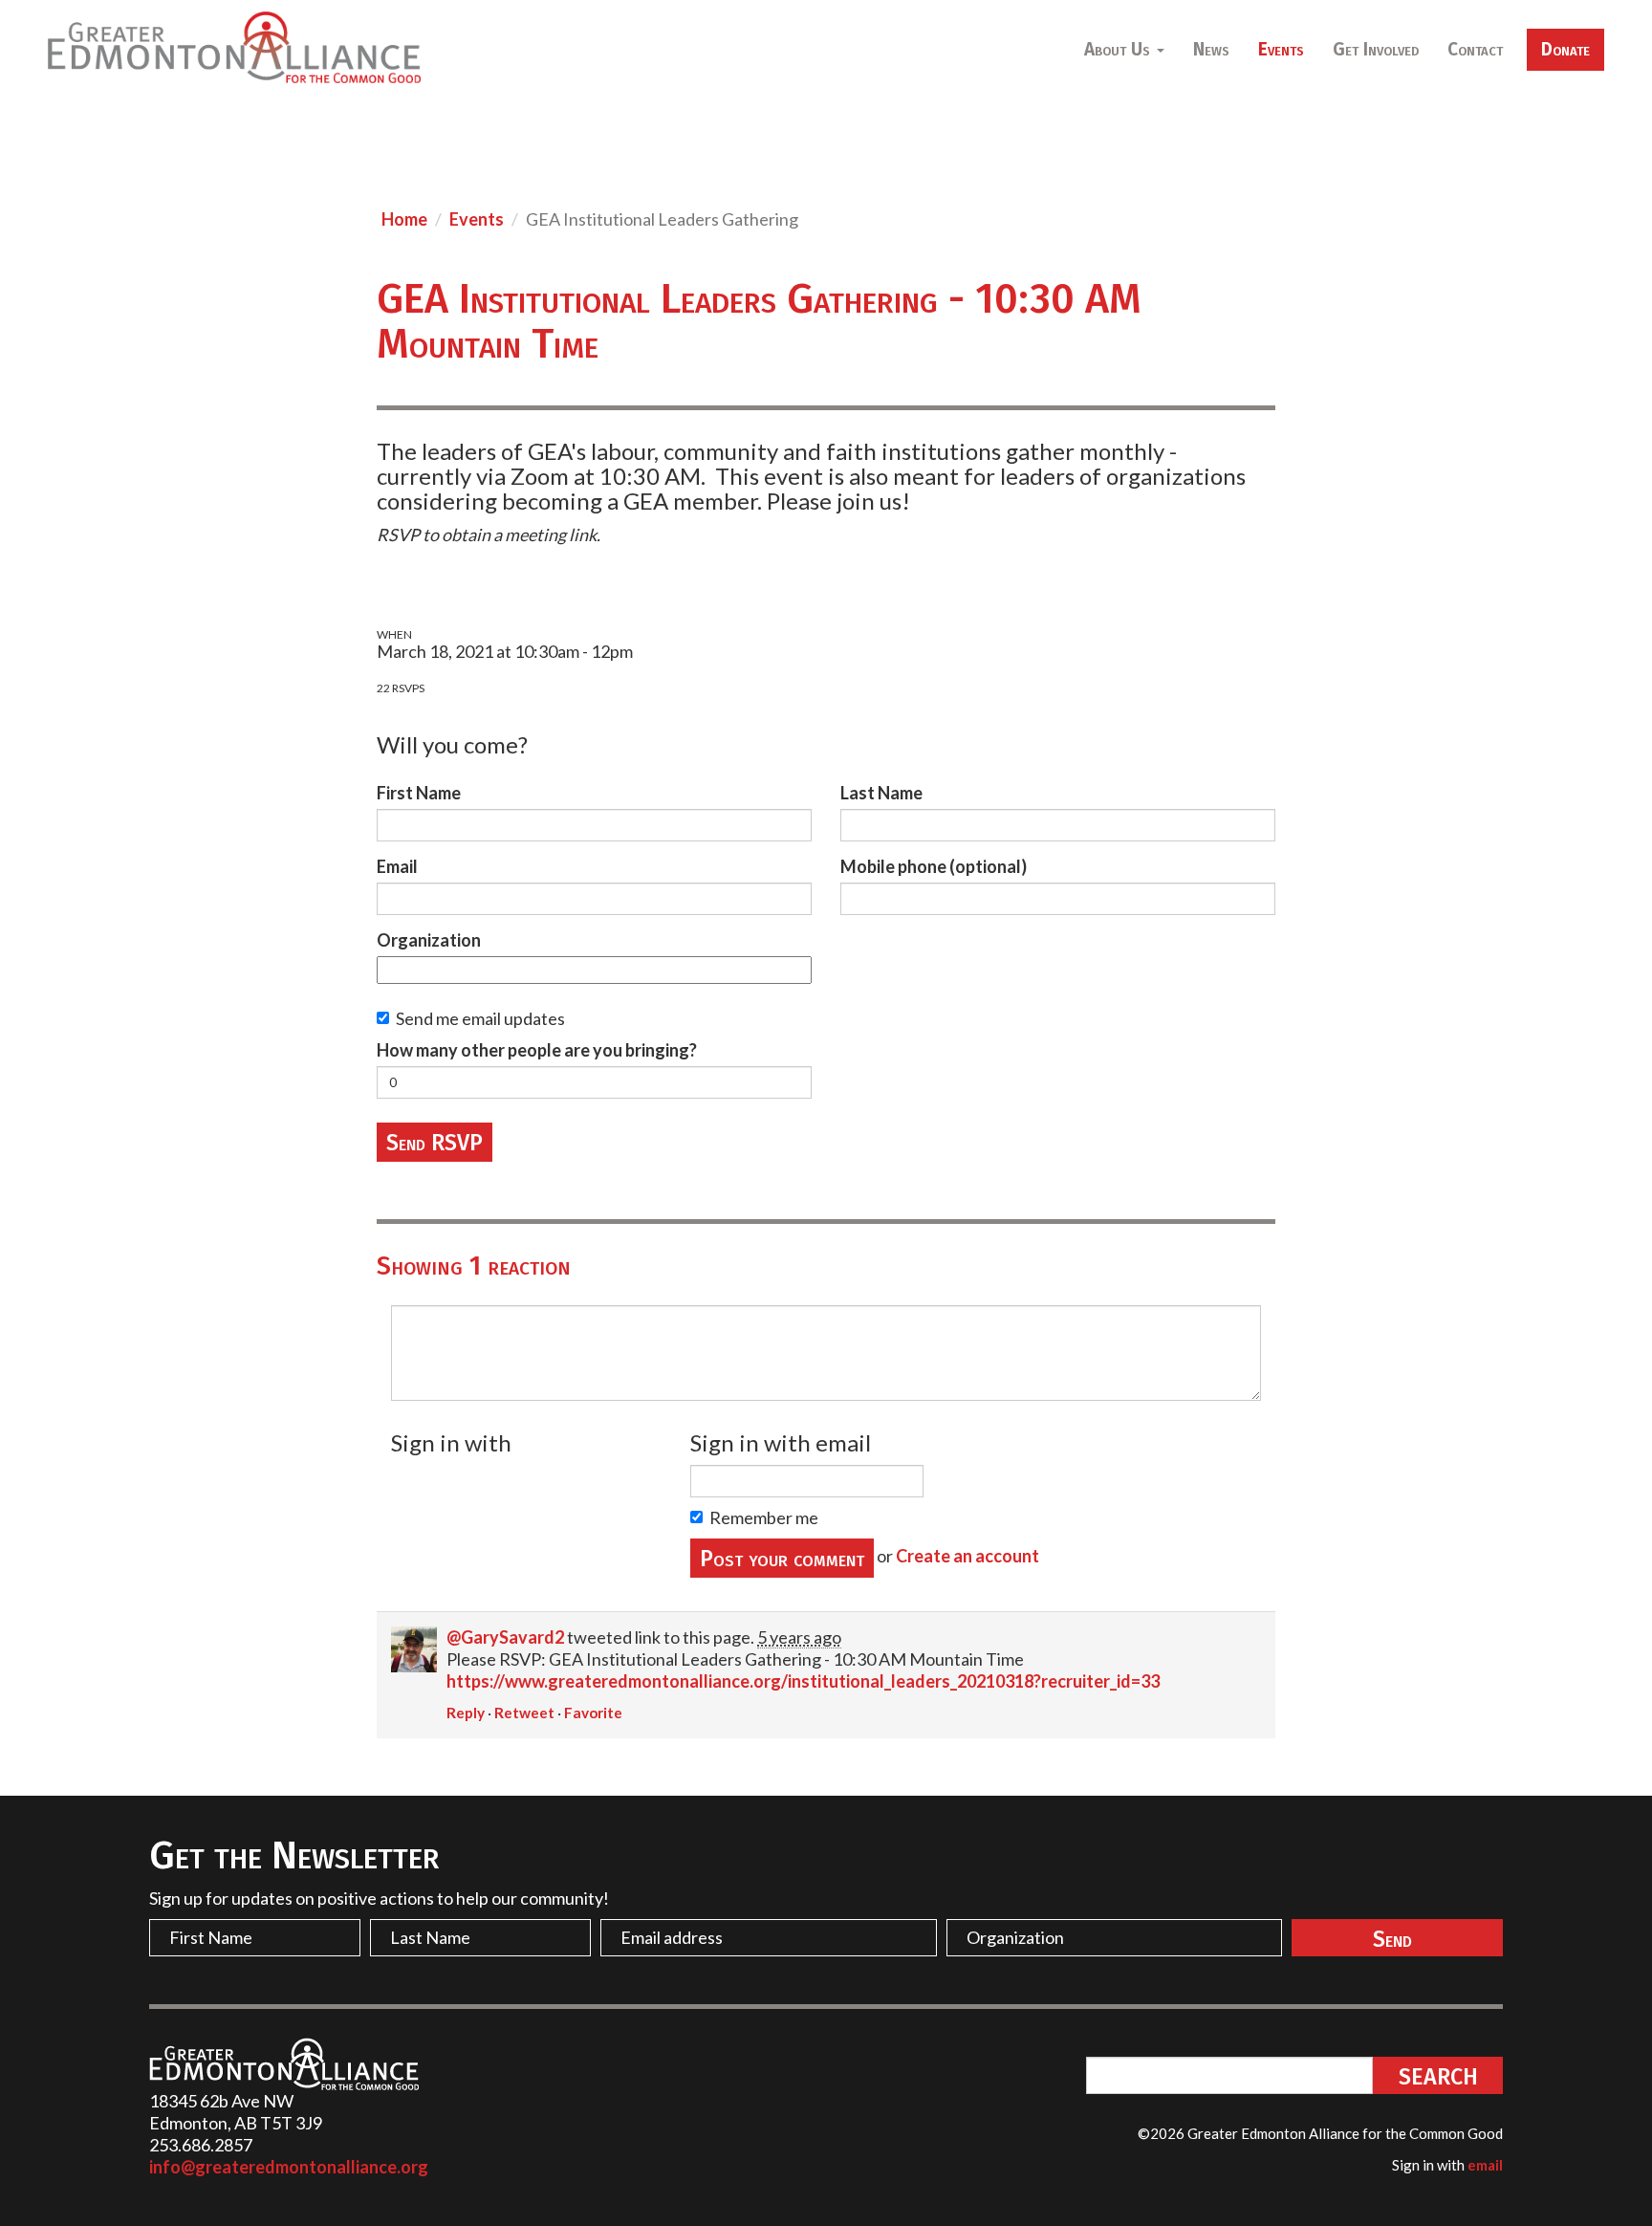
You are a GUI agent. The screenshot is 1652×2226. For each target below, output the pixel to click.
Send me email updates (480, 1018)
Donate (1565, 49)
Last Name (881, 793)
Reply (466, 1713)
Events (1281, 49)
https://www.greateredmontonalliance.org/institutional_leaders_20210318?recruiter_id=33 (803, 1681)
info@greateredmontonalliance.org (289, 2167)
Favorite (593, 1713)
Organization (429, 940)
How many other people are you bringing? (537, 1050)
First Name (419, 793)
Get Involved (1376, 49)
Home (404, 219)
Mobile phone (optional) (934, 866)
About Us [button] (1119, 49)
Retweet (524, 1713)
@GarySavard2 (505, 1637)
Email (397, 866)
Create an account (967, 1556)
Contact (1475, 49)
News (1211, 49)
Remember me (764, 1517)
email (1485, 2165)
